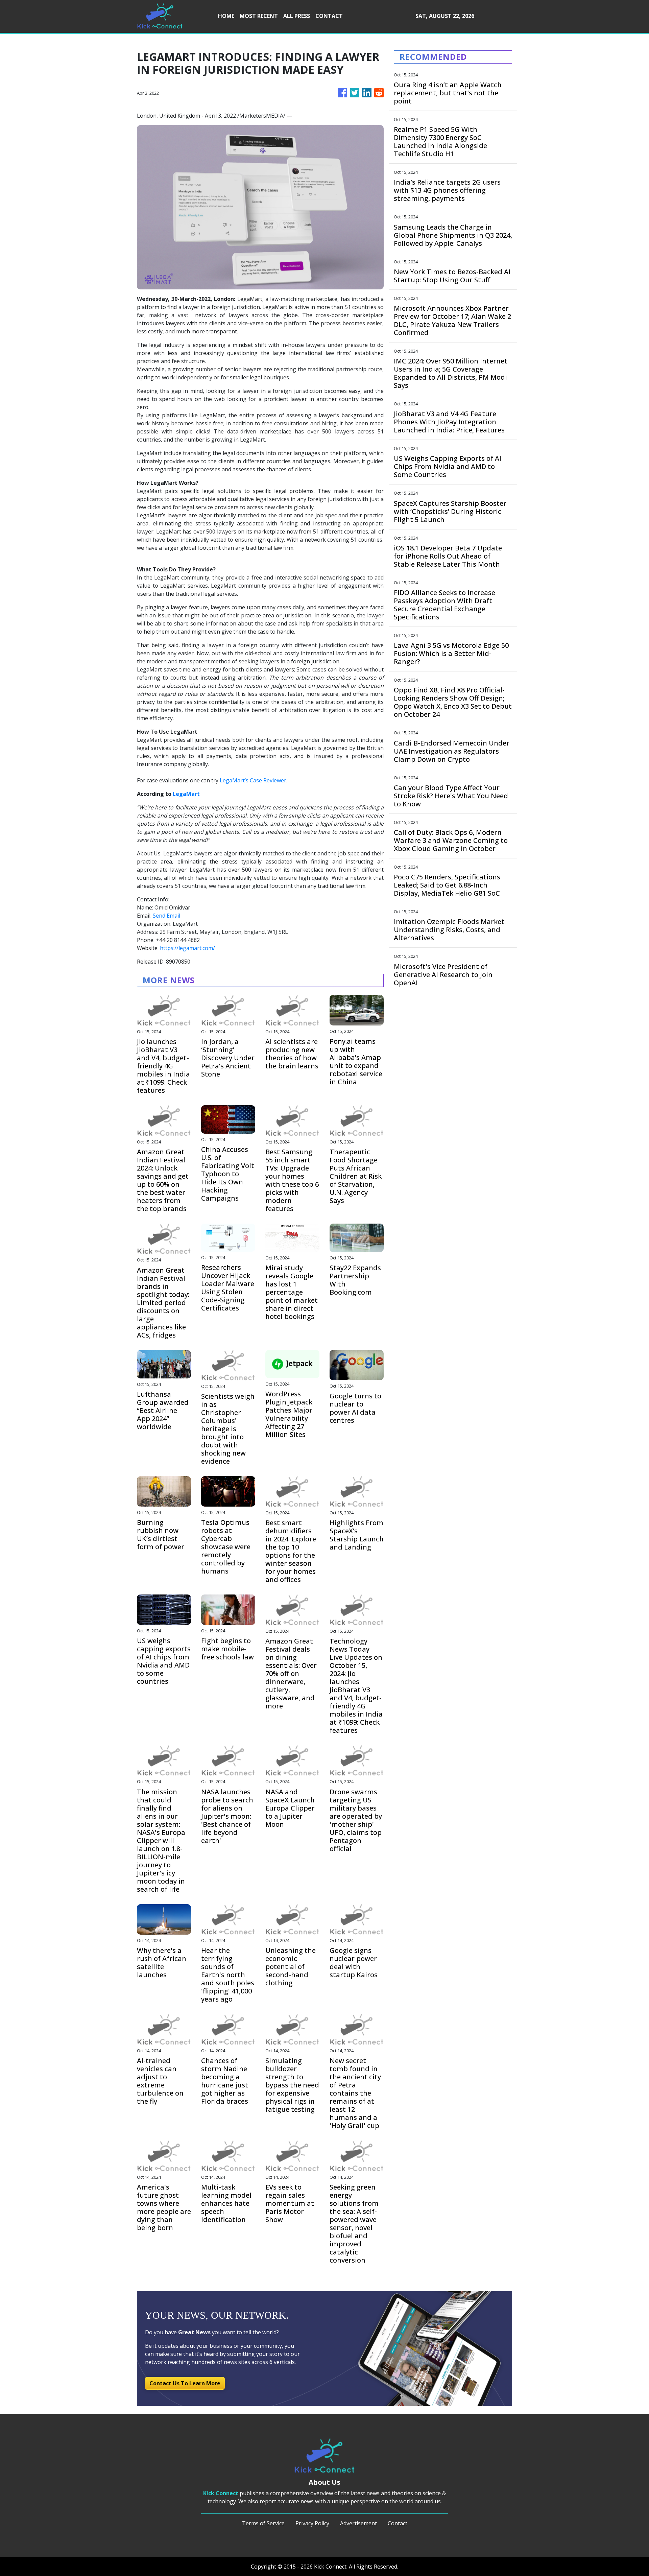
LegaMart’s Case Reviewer (253, 780)
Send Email (166, 916)
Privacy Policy (312, 2523)
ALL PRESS (297, 16)
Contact (398, 2523)
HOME (226, 16)
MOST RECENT (259, 16)
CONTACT (329, 16)
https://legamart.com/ (187, 948)
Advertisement (358, 2523)
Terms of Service (263, 2523)
